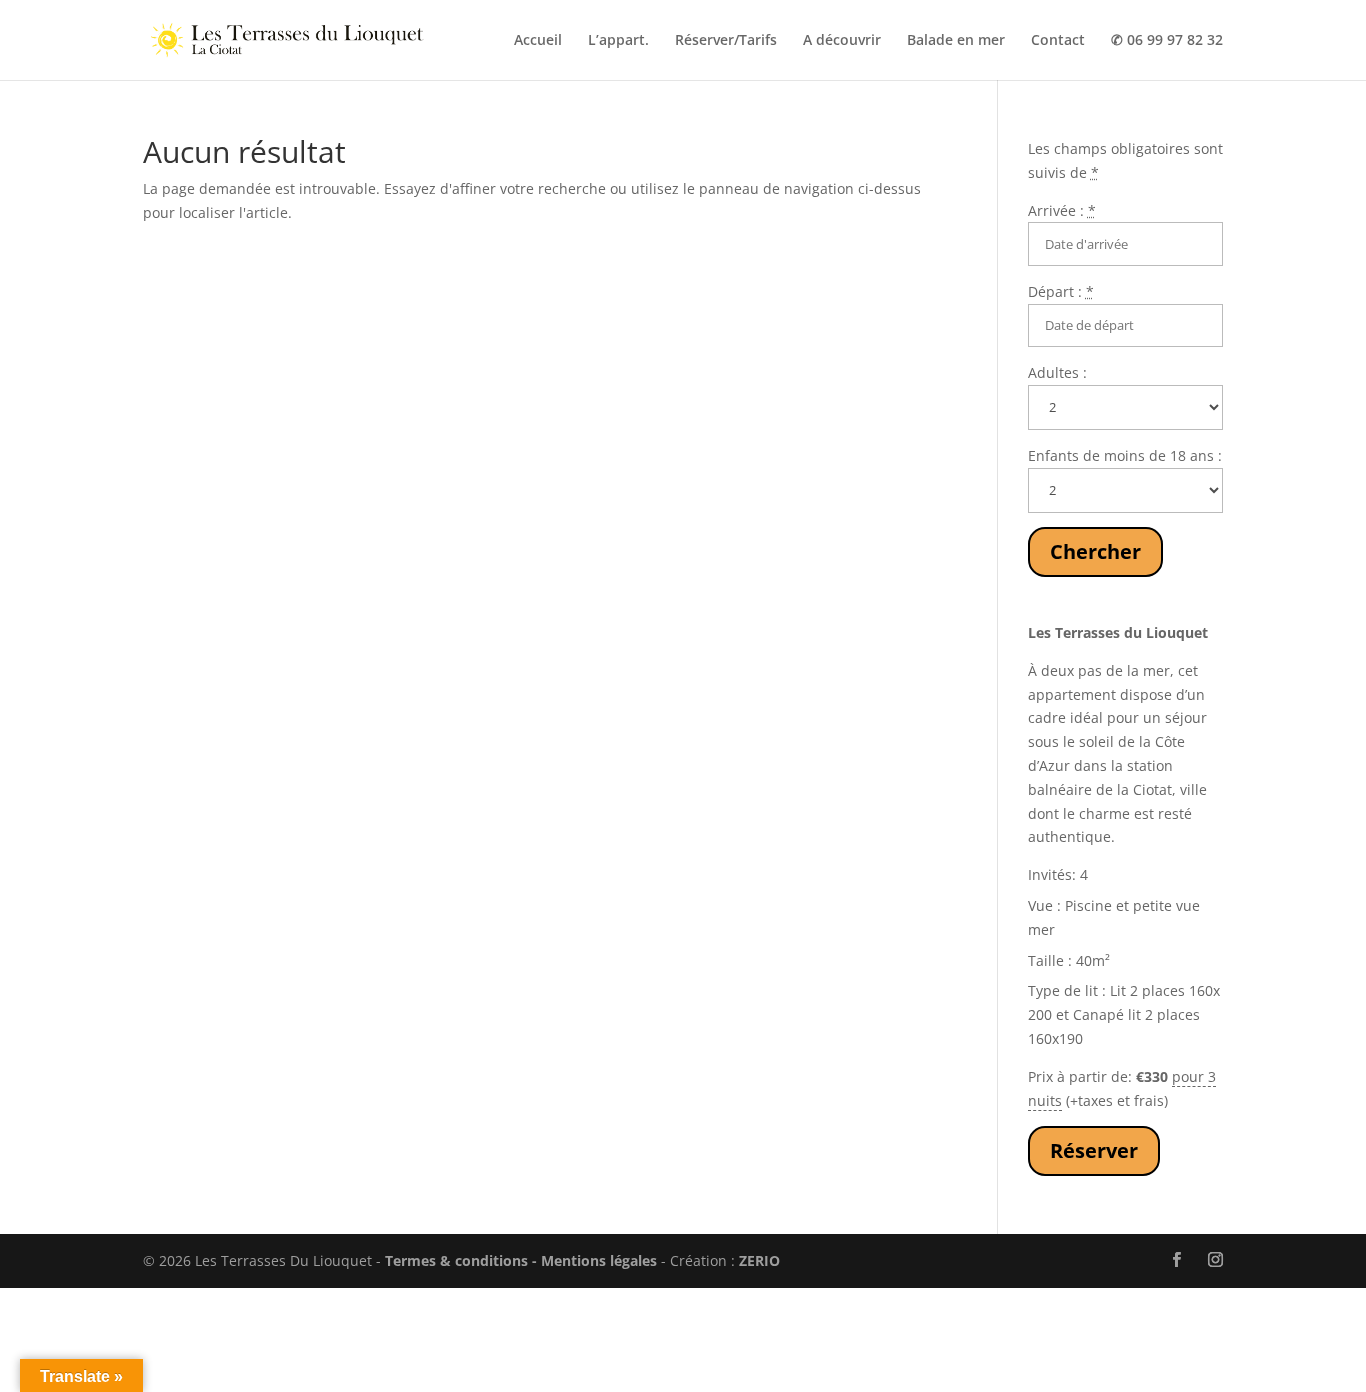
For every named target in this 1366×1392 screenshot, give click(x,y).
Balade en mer (956, 41)
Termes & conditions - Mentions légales (521, 1260)
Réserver (1094, 1150)
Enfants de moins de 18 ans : (1125, 455)
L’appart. (618, 41)
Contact (1058, 41)
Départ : (1061, 291)
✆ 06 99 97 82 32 (1167, 41)
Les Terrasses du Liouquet (1118, 632)
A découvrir (842, 41)
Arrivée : (1062, 210)
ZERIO (759, 1260)
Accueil (538, 41)
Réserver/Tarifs (726, 41)
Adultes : (1057, 372)
